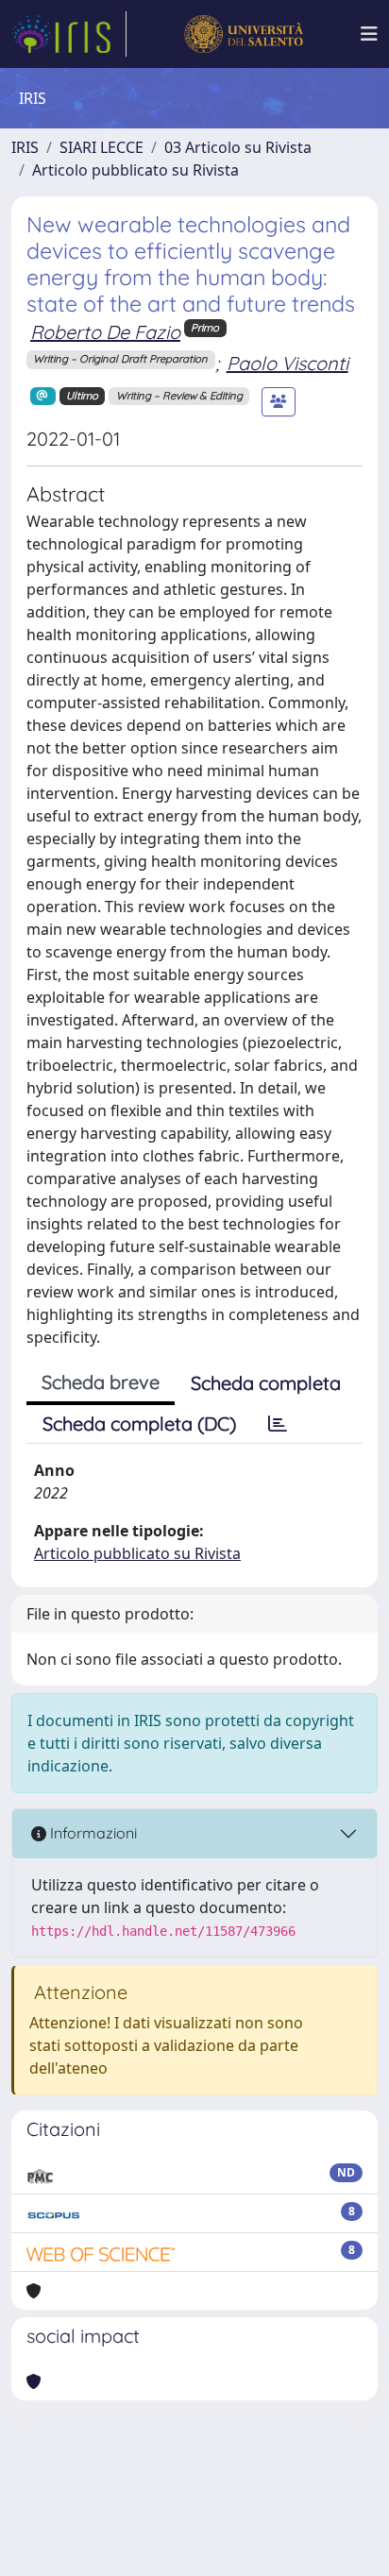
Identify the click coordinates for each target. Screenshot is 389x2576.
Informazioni (92, 1833)
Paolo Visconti (288, 363)
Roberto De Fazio (105, 332)
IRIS (25, 147)
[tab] (278, 1424)
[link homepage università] (243, 34)
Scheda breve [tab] (101, 1382)
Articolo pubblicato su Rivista (135, 170)
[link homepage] (69, 34)
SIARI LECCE (101, 147)
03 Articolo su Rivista (238, 147)
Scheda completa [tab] (266, 1383)
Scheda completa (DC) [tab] (139, 1424)
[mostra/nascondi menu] (369, 34)
